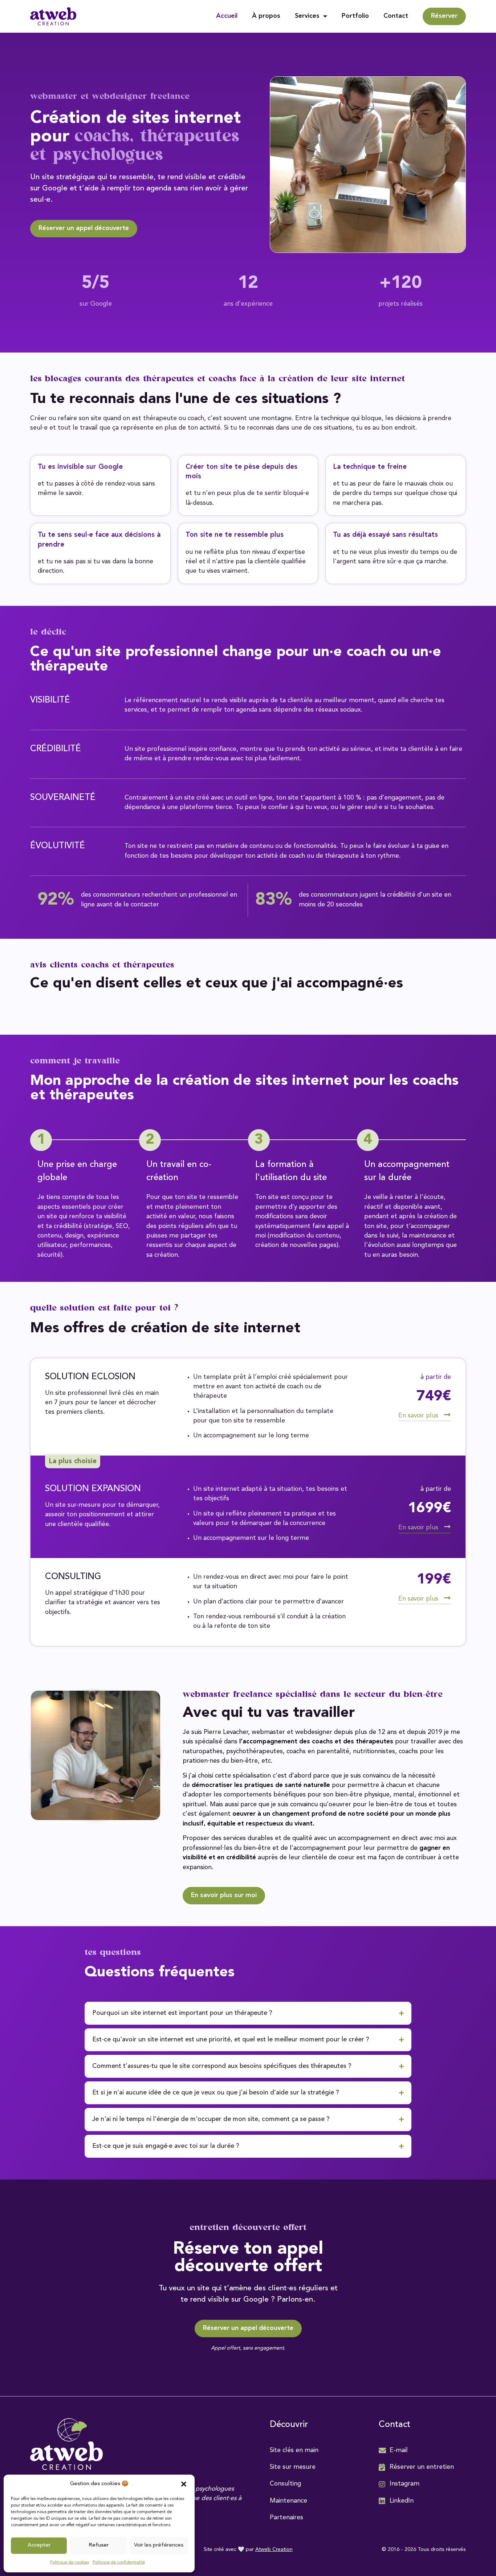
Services (307, 16)
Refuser (99, 2545)
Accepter (39, 2545)
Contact (396, 16)
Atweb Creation (274, 2550)
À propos (266, 16)
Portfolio (355, 16)
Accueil (227, 16)
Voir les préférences (159, 2545)
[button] (184, 2484)
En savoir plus (418, 1416)
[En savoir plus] (447, 1415)
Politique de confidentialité (119, 2563)
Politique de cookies (70, 2563)
